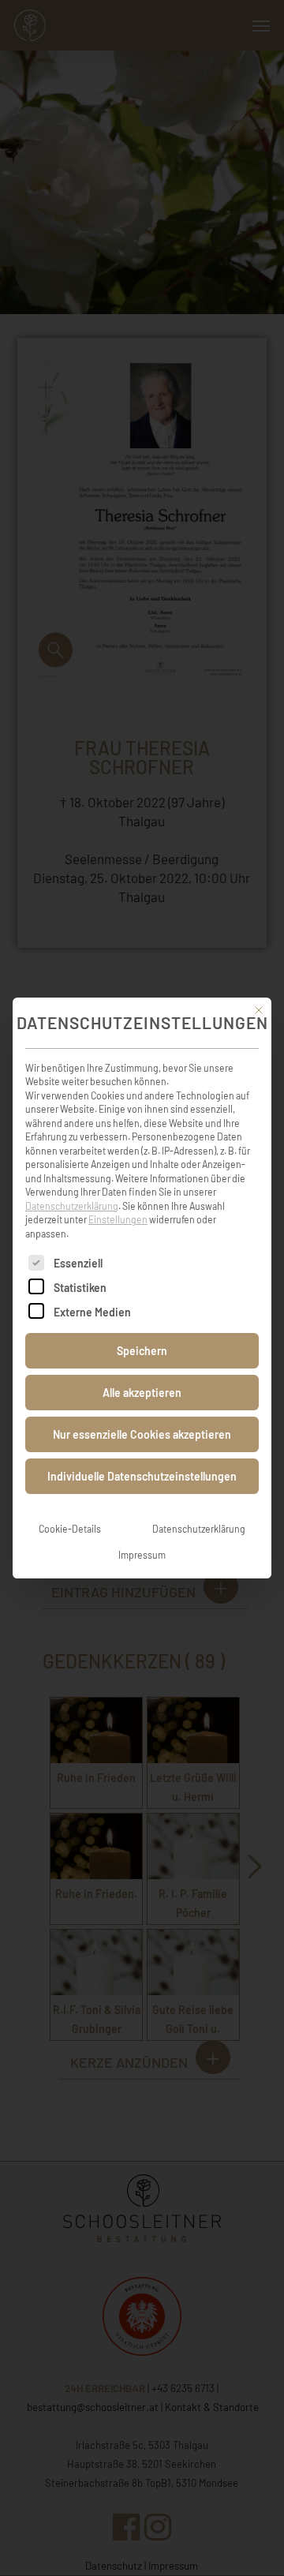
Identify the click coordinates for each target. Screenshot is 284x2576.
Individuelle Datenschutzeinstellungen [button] (142, 1476)
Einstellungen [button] (118, 1219)
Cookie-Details (70, 1529)
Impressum (142, 1555)
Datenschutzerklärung (72, 1206)
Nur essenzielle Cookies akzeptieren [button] (142, 1434)
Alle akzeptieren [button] (142, 1393)
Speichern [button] (142, 1351)
